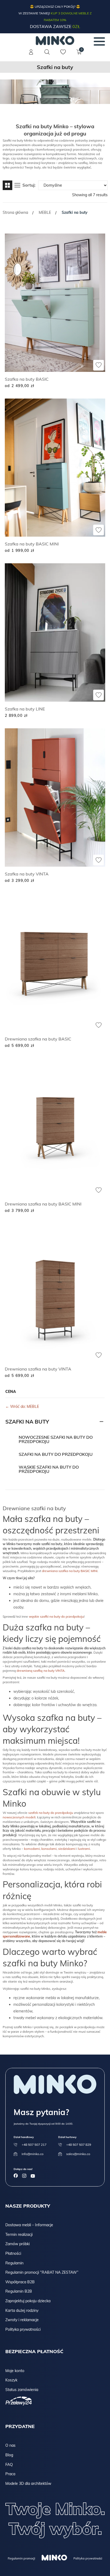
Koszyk (11, 2380)
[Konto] (31, 55)
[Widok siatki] (7, 185)
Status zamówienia (22, 2390)
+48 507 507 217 (34, 2145)
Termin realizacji (19, 2235)
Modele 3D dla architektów (28, 2483)
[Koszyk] (79, 55)
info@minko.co (33, 2154)
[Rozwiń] (101, 1422)
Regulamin (14, 2263)
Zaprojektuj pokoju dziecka (28, 2301)
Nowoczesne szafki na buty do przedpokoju (56, 1439)
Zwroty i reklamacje (22, 2320)
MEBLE (45, 212)
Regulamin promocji (21, 2558)
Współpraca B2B (20, 2282)
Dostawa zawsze (55, 26)
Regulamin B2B (19, 2291)
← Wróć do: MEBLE (22, 1406)
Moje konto (15, 2371)
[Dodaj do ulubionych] (99, 365)
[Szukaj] (47, 52)
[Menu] (99, 41)
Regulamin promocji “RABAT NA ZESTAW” (42, 2272)
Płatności (13, 2253)
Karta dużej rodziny (22, 2310)
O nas (10, 2445)
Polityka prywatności (23, 2329)
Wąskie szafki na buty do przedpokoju (49, 1469)
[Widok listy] (17, 185)
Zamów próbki (17, 2244)
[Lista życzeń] (63, 55)
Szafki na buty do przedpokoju (56, 1454)
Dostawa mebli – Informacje (29, 2225)
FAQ (9, 2465)
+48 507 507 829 (79, 2145)
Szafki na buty (27, 1422)
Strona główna (15, 212)
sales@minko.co (78, 2154)
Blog (9, 2455)
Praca (10, 2474)
